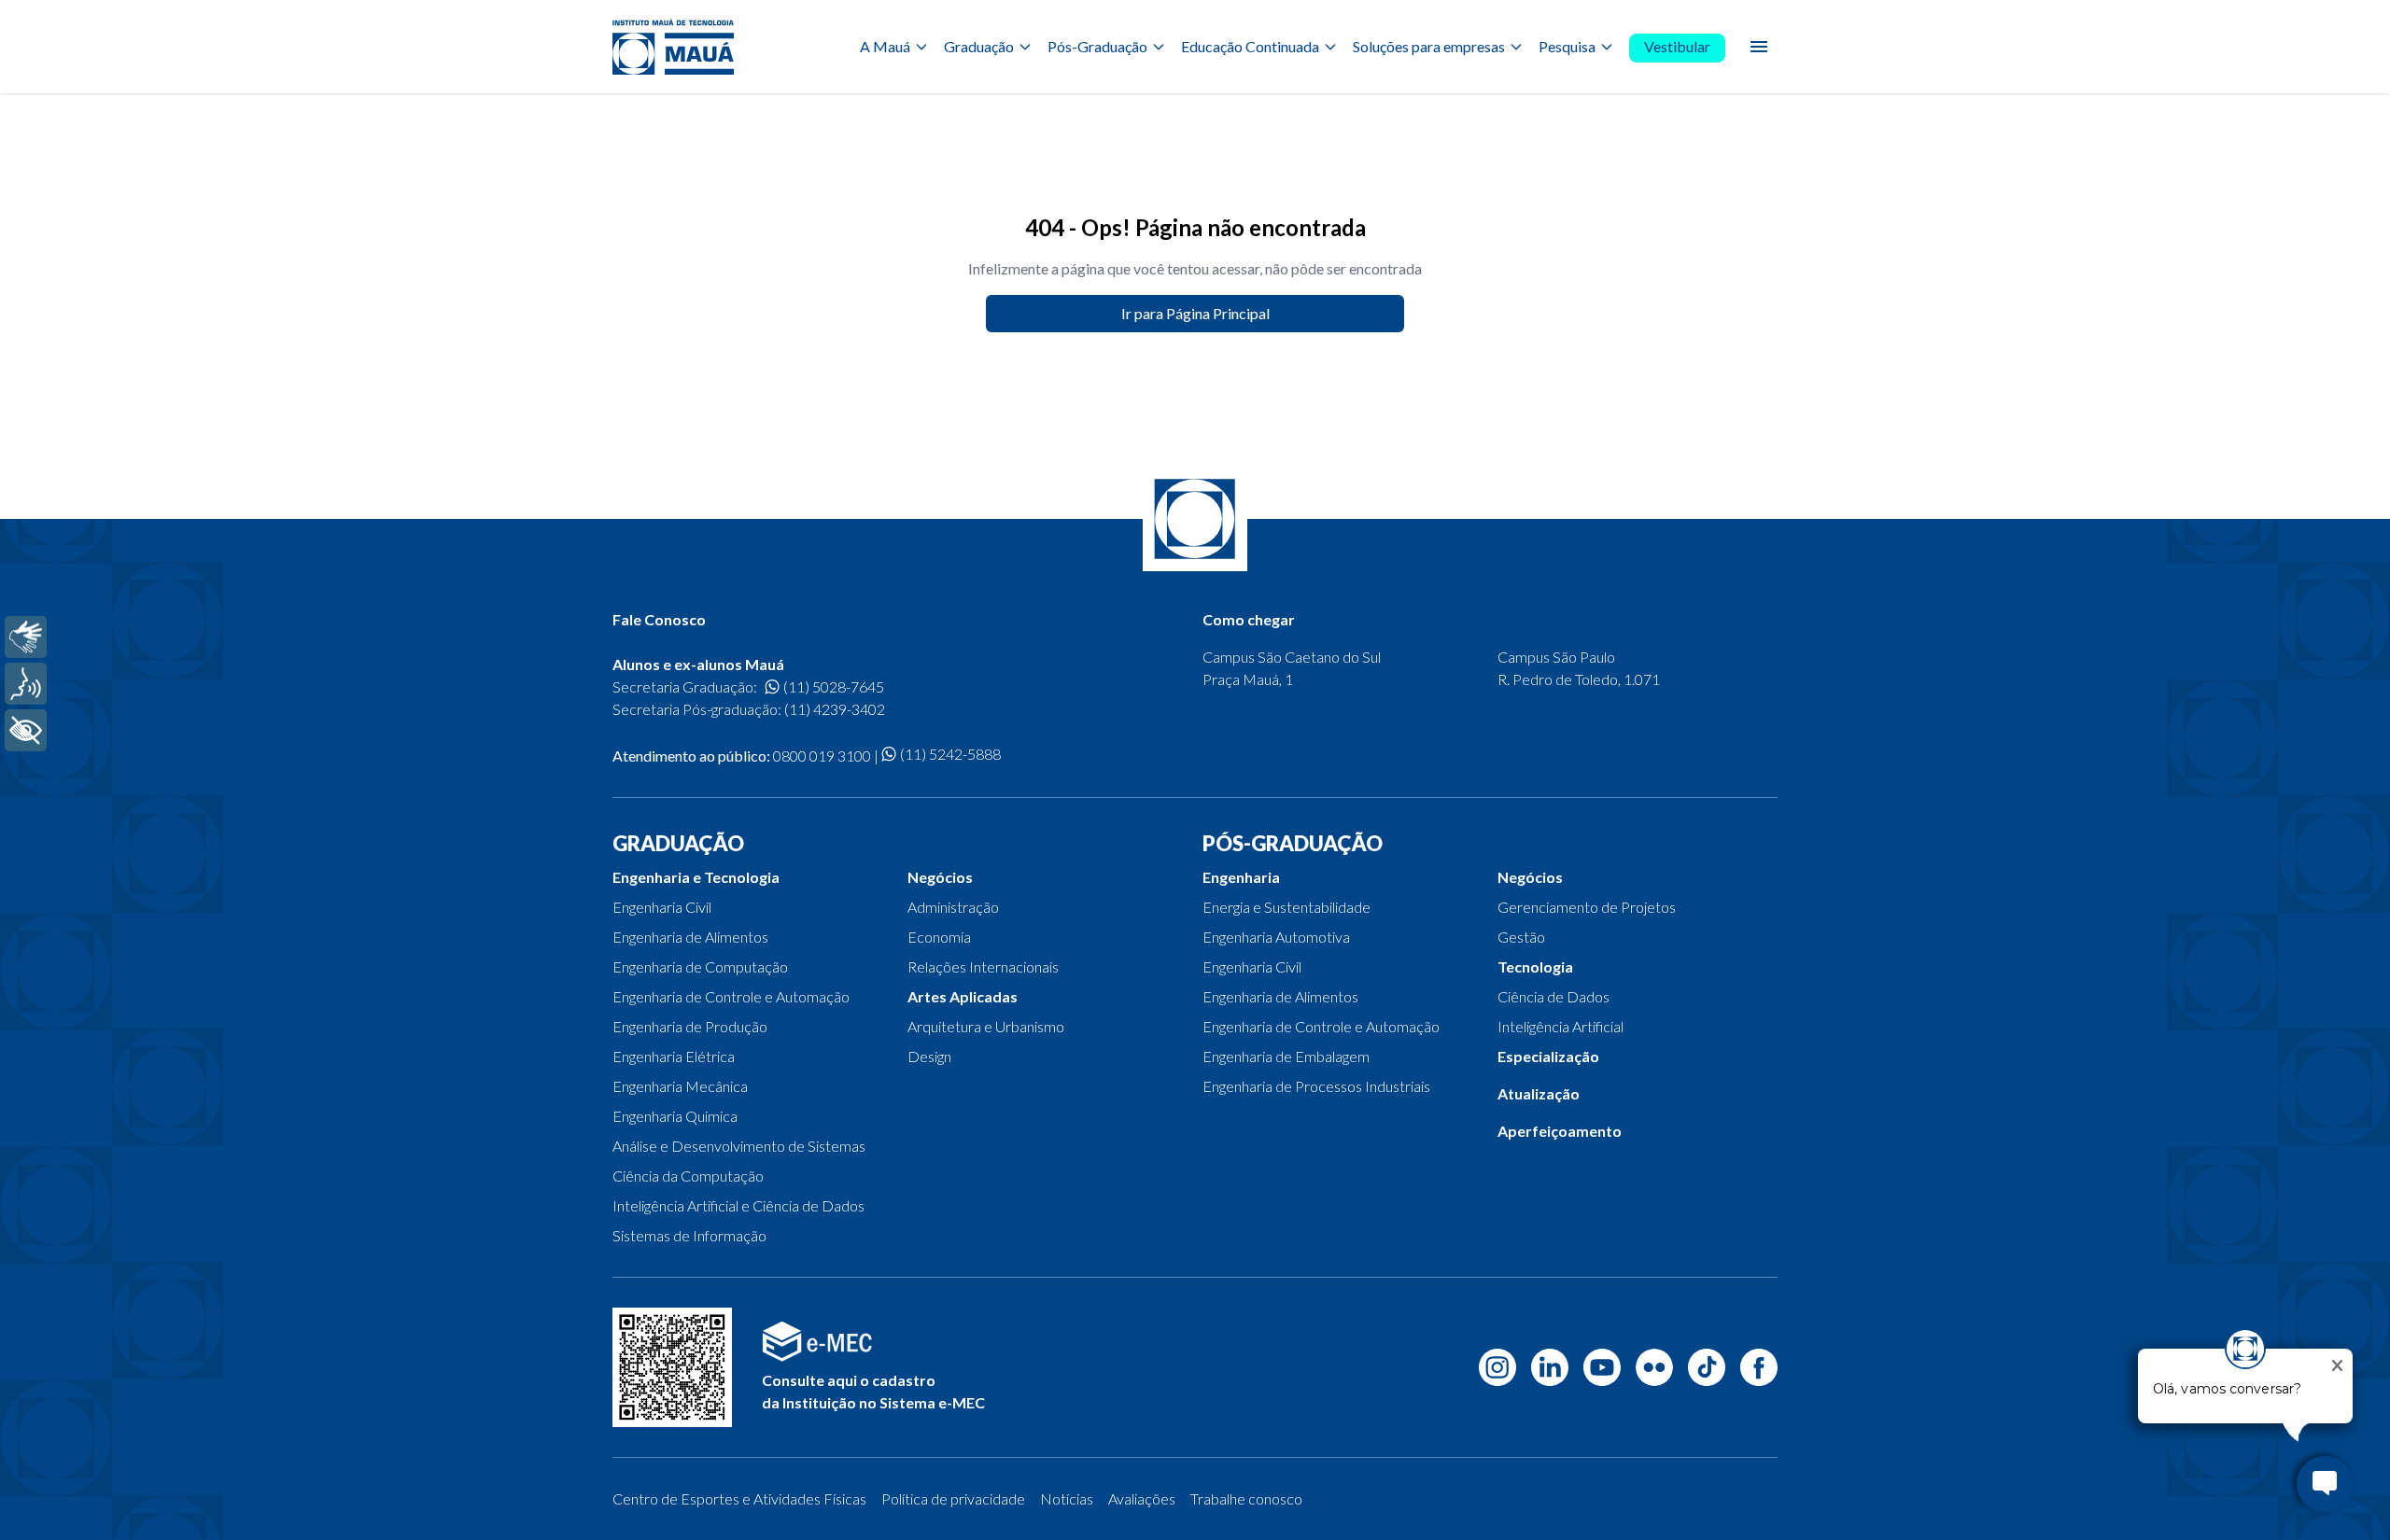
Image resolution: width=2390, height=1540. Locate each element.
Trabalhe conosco (1246, 1498)
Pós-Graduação (1097, 46)
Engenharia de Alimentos (690, 937)
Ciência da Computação (688, 1176)
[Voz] (26, 684)
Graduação (979, 46)
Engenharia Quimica (675, 1116)
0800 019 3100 (822, 756)
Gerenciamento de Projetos (1587, 907)
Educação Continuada (1250, 46)
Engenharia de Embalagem (1286, 1056)
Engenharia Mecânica (680, 1086)
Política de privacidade (953, 1498)
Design (929, 1056)
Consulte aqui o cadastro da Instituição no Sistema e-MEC (873, 1391)
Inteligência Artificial (1561, 1026)
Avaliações (1142, 1498)
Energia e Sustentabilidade (1286, 907)
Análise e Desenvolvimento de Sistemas (739, 1146)
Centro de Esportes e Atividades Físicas (739, 1498)
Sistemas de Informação (689, 1235)
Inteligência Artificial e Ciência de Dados (738, 1205)
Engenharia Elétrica (674, 1056)
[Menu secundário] (1759, 47)
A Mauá (885, 46)
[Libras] (26, 637)
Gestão (1521, 937)
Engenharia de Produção (690, 1026)
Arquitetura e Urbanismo (986, 1026)
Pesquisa (1567, 46)
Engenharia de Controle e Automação (731, 996)
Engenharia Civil (662, 907)
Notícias (1067, 1498)
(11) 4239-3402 (835, 709)
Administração (953, 907)
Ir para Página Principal (1195, 313)
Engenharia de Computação (700, 966)
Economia (939, 937)
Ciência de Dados (1553, 996)
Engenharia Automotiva (1276, 937)
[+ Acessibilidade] (26, 730)
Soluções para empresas (1429, 46)
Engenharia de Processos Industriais (1316, 1086)
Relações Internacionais (983, 966)
